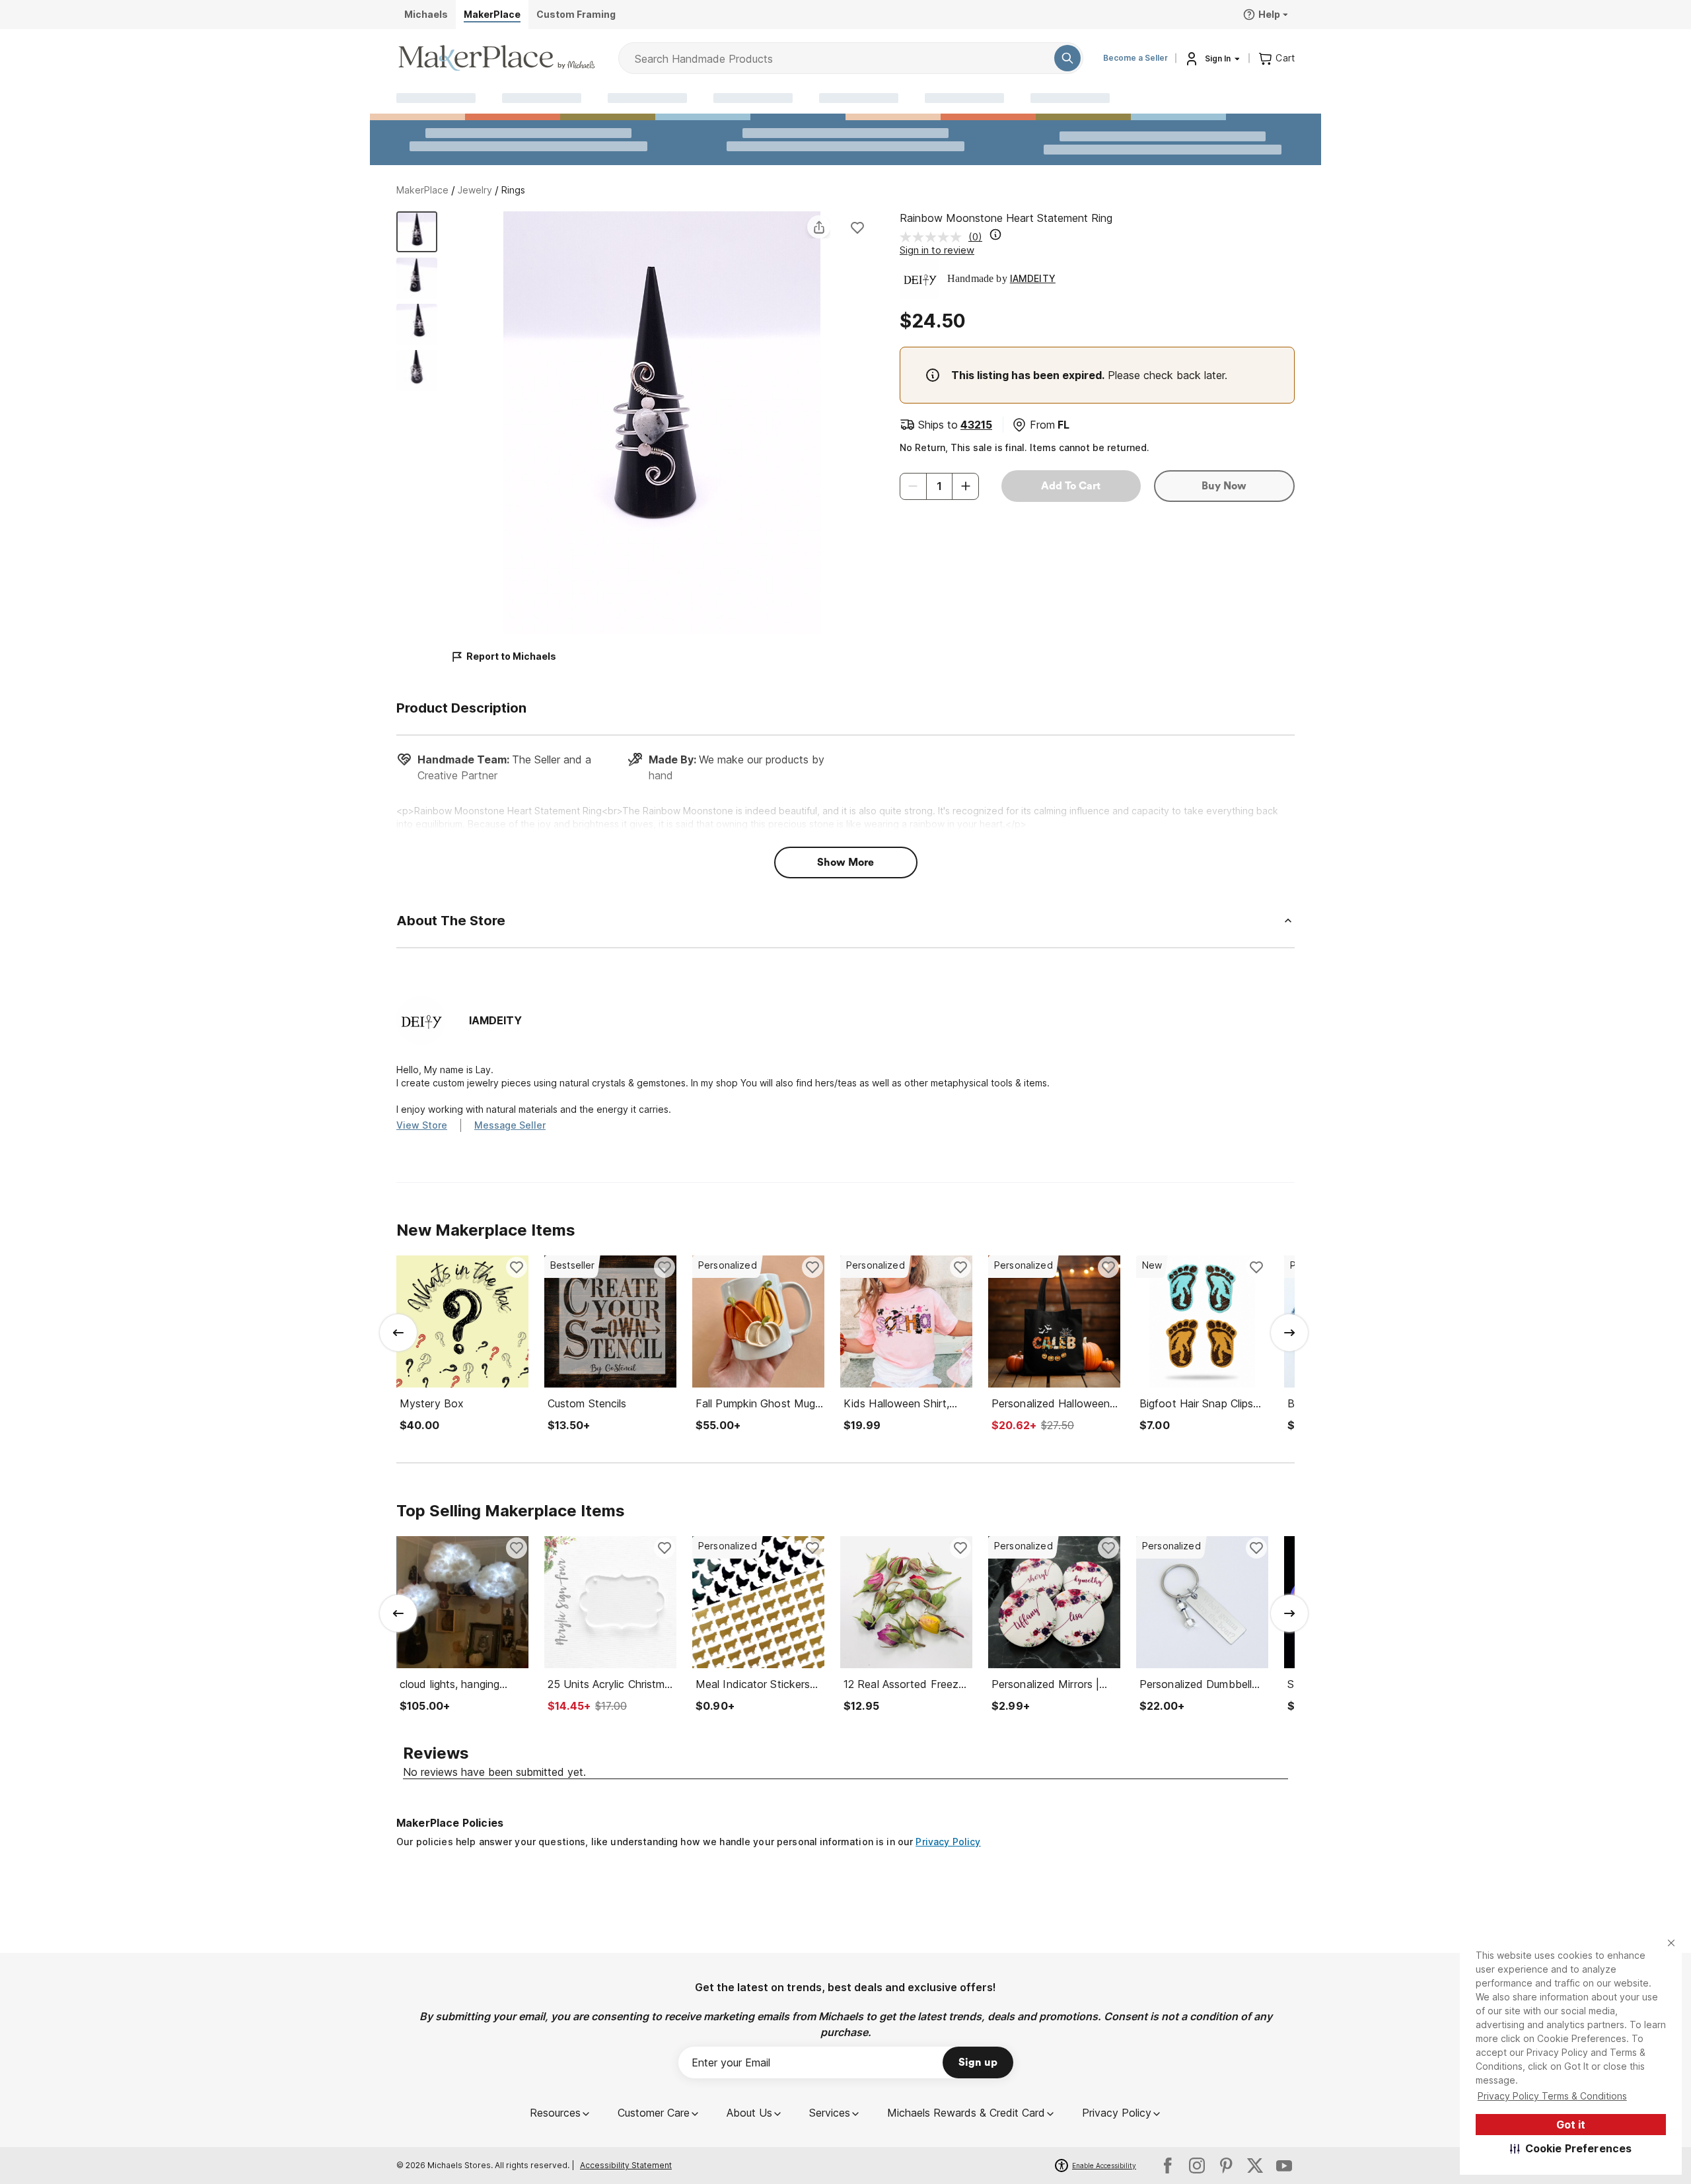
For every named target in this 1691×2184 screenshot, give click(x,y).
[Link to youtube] (1284, 2166)
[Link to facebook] (1168, 2166)
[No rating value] (934, 237)
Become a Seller (1135, 58)
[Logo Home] (497, 58)
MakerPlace (422, 190)
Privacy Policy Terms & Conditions (1552, 2096)
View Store (422, 1125)
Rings (513, 190)
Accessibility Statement (626, 2165)
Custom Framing (576, 14)
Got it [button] (1571, 2125)
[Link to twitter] (1255, 2166)
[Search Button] (1067, 58)
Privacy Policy (948, 1842)
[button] (1571, 2148)
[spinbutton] (939, 486)
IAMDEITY (1033, 278)
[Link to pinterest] (1226, 2166)
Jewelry (475, 190)
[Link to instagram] (1197, 2166)
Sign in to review (937, 250)
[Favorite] (857, 227)
